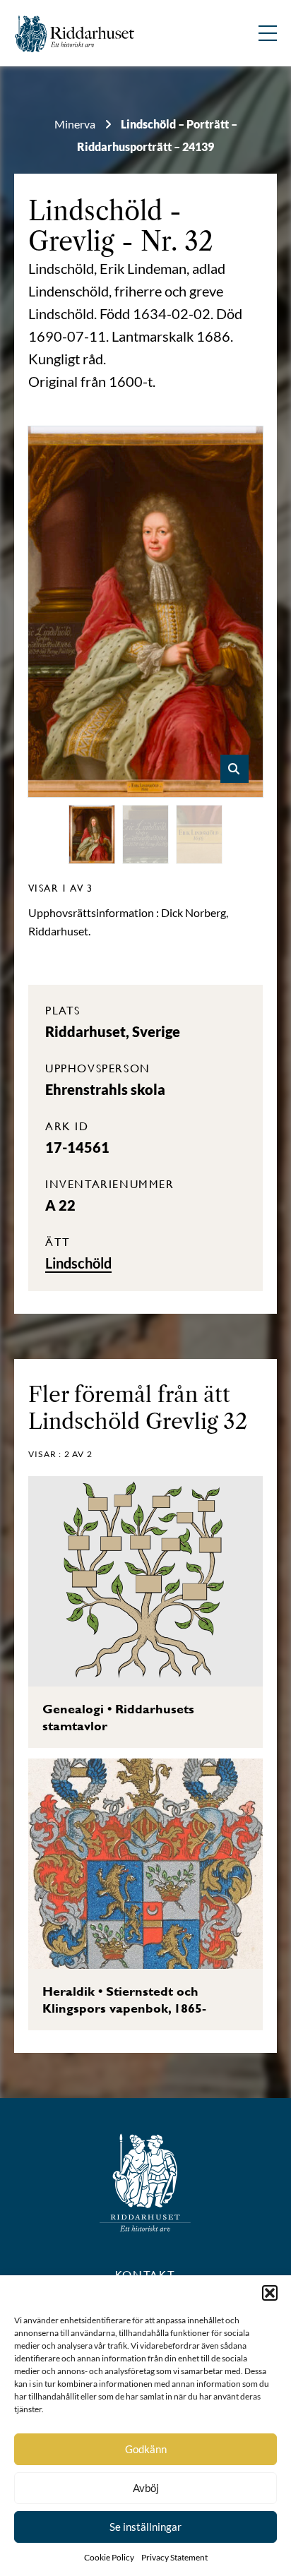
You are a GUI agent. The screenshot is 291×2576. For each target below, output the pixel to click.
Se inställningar (145, 2527)
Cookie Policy (109, 2557)
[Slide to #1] (92, 834)
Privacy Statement (174, 2557)
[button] (270, 2293)
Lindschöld (95, 211)
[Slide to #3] (199, 834)
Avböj (146, 2488)
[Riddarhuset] (75, 34)
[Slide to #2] (145, 834)
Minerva (75, 124)
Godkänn (146, 2449)
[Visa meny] (268, 33)
